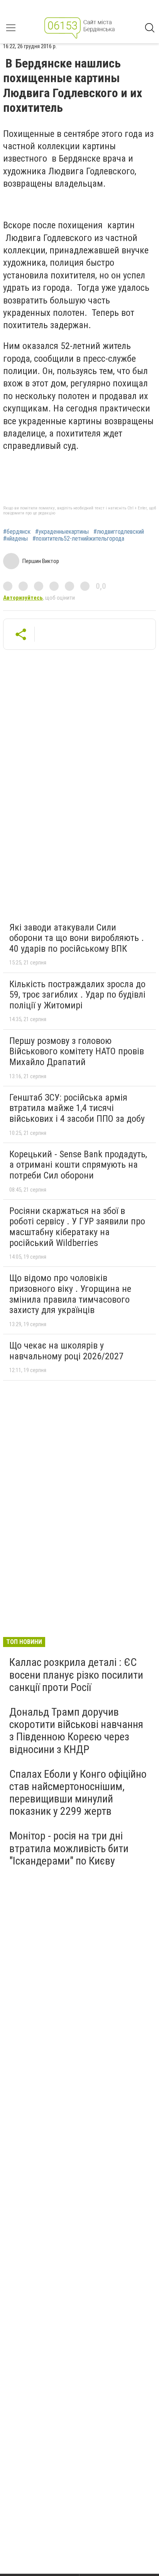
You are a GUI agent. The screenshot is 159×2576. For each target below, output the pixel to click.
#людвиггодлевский (119, 532)
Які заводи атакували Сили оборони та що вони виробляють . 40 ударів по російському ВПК (77, 938)
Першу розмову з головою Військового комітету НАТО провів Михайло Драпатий (77, 1051)
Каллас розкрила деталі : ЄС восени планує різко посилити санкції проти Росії (76, 1675)
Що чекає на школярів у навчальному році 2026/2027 (66, 1351)
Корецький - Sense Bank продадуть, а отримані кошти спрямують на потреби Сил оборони (78, 1165)
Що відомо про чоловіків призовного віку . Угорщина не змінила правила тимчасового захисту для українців (70, 1294)
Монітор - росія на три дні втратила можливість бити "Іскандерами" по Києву (69, 1848)
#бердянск (17, 532)
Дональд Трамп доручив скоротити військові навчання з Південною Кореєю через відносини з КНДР (76, 1731)
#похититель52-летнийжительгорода (78, 539)
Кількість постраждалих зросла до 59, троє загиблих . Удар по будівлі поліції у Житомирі (77, 995)
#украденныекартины (62, 532)
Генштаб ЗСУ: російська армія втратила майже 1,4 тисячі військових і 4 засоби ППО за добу (77, 1108)
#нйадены (15, 539)
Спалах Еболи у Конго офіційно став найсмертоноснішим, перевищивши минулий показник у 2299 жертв (78, 1793)
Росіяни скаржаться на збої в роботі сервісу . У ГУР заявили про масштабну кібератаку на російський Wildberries (77, 1227)
